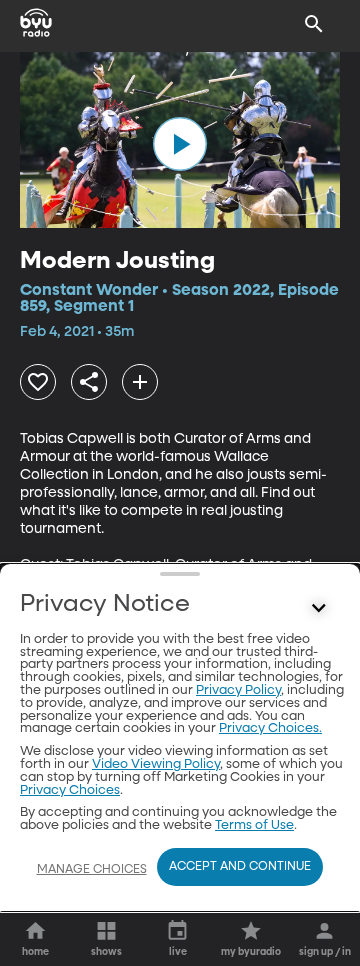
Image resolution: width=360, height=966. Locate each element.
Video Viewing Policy (156, 764)
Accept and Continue (240, 867)
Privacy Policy (238, 690)
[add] (140, 382)
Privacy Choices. (270, 728)
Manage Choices (92, 870)
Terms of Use (254, 825)
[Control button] (319, 609)
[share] (89, 382)
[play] (180, 144)
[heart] (38, 382)
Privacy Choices (70, 790)
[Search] (314, 24)
